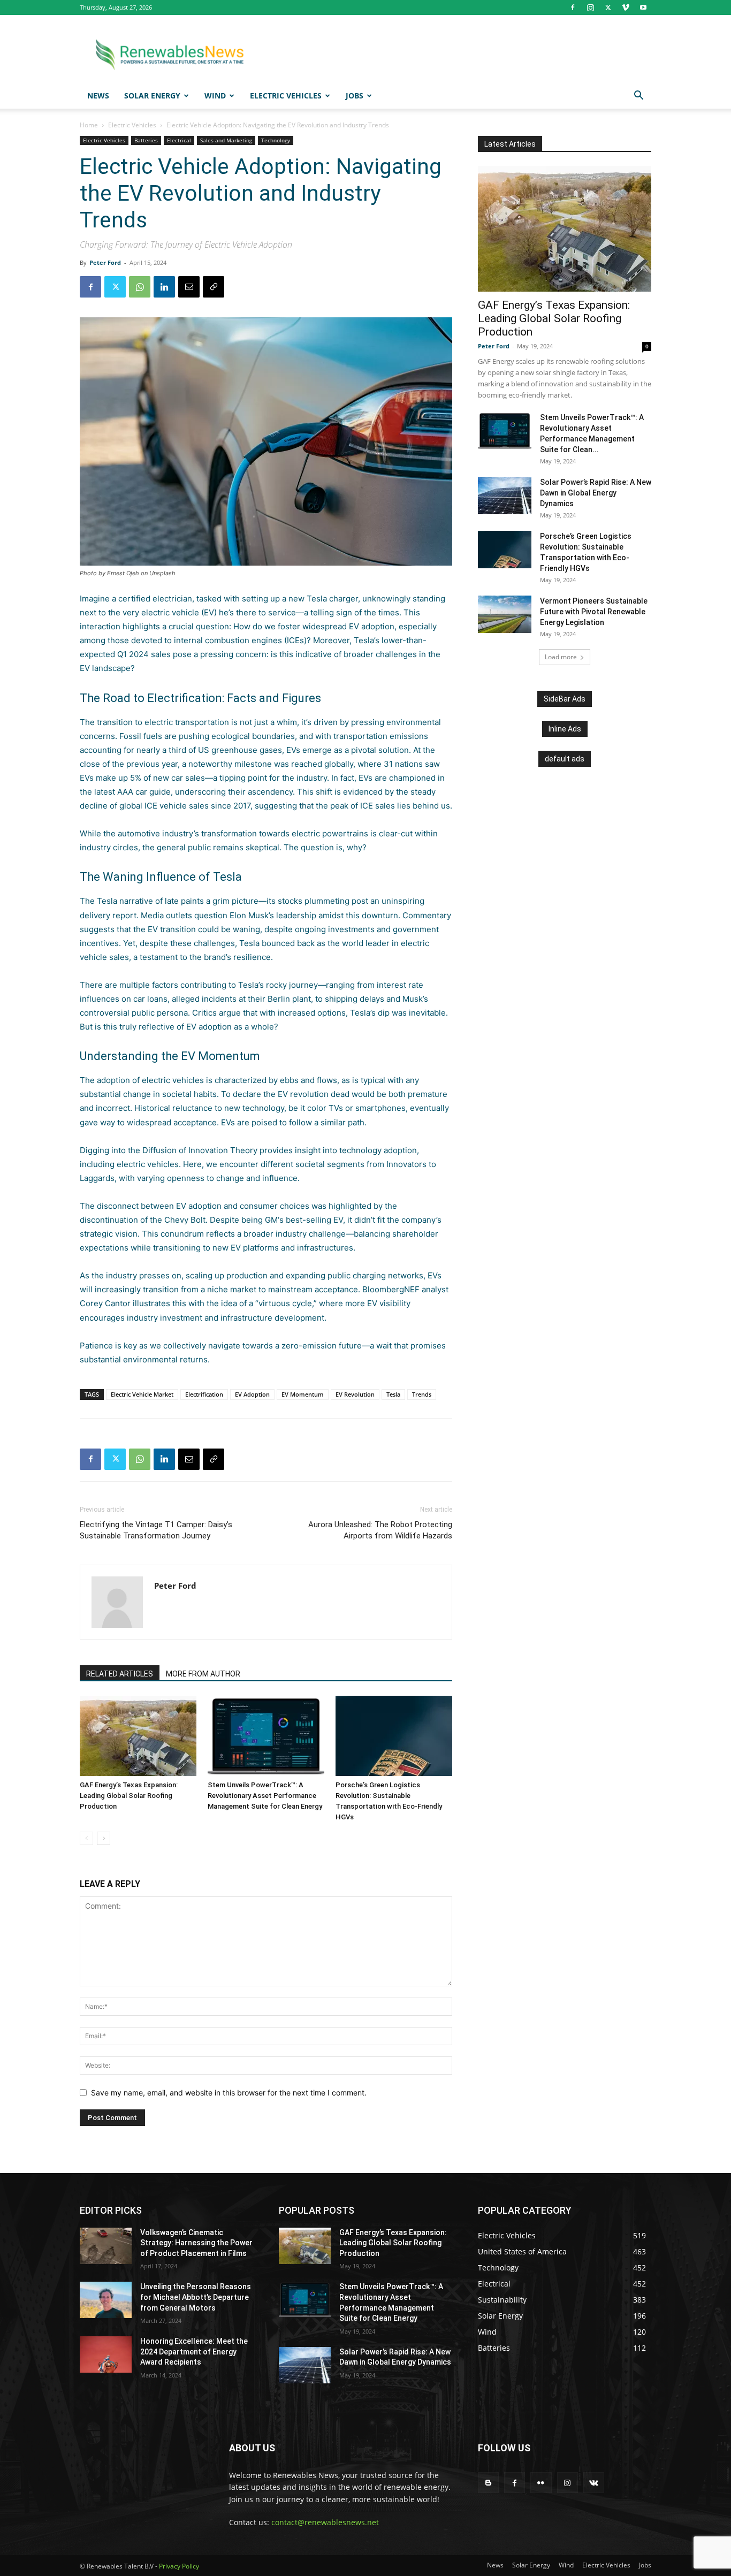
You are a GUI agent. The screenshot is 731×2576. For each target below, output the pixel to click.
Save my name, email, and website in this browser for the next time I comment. (229, 2093)
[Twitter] (608, 7)
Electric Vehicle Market (142, 1394)
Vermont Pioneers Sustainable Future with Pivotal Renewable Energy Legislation (594, 612)
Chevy (176, 1220)
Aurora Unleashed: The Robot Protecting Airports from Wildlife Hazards (380, 1530)
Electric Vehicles (286, 96)
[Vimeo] (626, 7)
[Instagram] (590, 7)
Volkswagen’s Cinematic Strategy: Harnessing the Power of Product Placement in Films (196, 2243)
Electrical (179, 140)
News (98, 96)
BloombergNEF (391, 1289)
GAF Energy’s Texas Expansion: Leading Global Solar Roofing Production (129, 1796)
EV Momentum (303, 1394)
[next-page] (104, 1838)
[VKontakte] (594, 2483)
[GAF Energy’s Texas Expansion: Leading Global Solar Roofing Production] (138, 1736)
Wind (215, 96)
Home (89, 125)
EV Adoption (252, 1394)
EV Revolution (355, 1394)
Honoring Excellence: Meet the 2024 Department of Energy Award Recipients (194, 2352)
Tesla (317, 599)
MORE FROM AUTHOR (203, 1674)
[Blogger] (488, 2483)
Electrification (204, 1394)
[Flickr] (541, 2483)
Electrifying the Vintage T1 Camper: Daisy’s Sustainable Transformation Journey (156, 1530)
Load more (561, 657)
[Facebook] (573, 7)
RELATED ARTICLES (120, 1674)
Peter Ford (105, 262)
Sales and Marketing (226, 140)
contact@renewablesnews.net (325, 2522)
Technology (276, 140)
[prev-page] (86, 1838)
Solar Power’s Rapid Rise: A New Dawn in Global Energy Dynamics (596, 493)
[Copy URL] (214, 287)
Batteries (146, 140)
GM (271, 1220)
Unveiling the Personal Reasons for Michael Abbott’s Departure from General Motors (196, 2297)
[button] (638, 97)
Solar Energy (152, 96)
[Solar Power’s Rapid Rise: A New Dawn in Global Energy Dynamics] (505, 496)
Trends (422, 1394)
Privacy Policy (179, 2566)
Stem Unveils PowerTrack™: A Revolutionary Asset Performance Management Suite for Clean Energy (265, 1796)
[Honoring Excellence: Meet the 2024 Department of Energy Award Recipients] (106, 2354)
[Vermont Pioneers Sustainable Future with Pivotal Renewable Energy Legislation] (505, 614)
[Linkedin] (164, 287)
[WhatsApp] (140, 287)
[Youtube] (643, 7)
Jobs (355, 96)
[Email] (189, 287)
